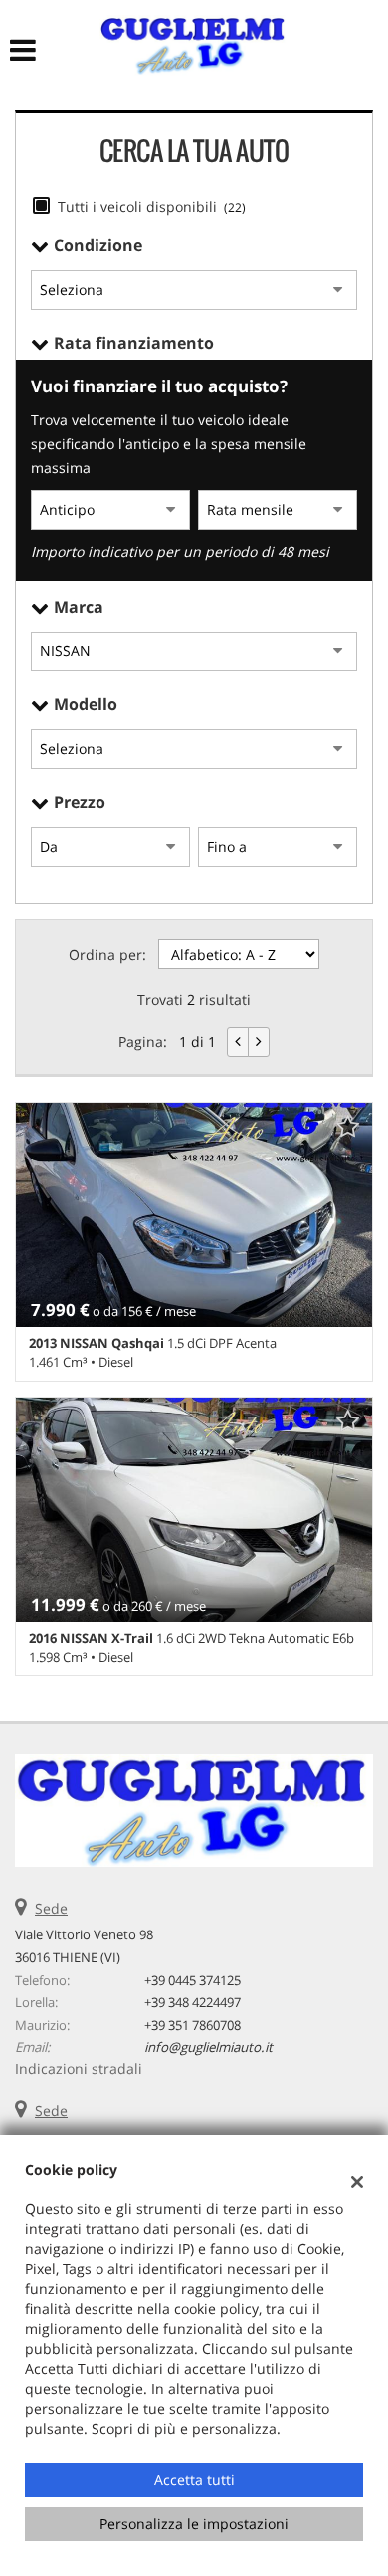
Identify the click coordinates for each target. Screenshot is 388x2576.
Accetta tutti (194, 2480)
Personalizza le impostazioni (194, 2524)
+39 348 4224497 (193, 2002)
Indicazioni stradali (79, 2068)
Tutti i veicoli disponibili (152, 207)
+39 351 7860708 (193, 2025)
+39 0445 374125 (193, 1980)
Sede (51, 1908)
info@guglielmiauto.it (208, 2047)
